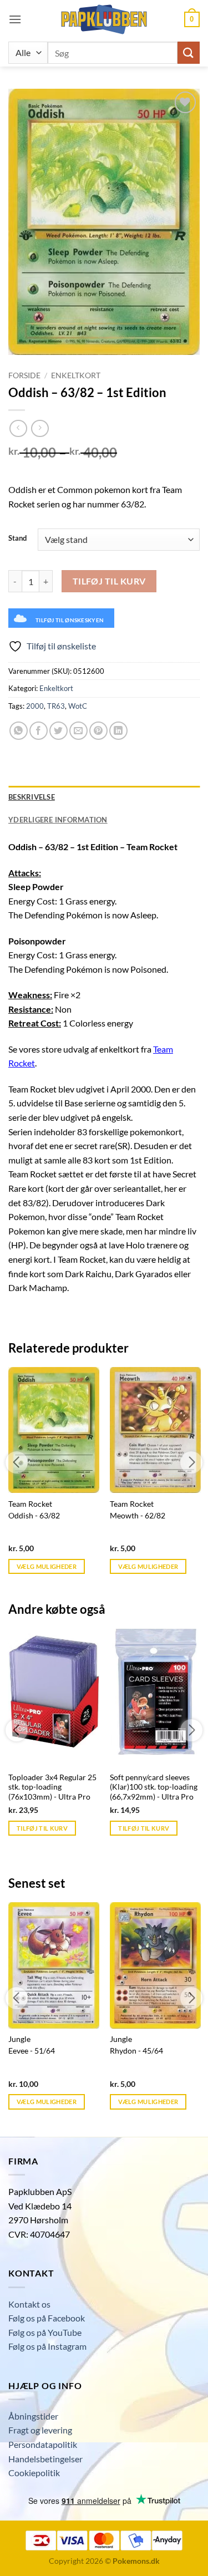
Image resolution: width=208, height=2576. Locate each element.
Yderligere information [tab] (58, 820)
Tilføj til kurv (109, 581)
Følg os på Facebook (47, 2318)
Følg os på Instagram (47, 2346)
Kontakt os (29, 2304)
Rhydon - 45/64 (136, 2051)
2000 (35, 706)
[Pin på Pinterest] (98, 731)
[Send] (189, 52)
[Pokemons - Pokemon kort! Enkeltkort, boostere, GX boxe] (104, 19)
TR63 (56, 706)
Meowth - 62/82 (138, 1516)
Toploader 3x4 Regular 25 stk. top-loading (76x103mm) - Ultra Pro (52, 1787)
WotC (78, 706)
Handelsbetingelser (45, 2459)
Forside (24, 375)
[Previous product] (40, 428)
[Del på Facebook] (39, 731)
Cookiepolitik (34, 2473)
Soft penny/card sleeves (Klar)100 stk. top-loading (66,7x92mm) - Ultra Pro (154, 1787)
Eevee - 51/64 (32, 2051)
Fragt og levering (40, 2430)
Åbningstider (33, 2416)
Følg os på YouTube (45, 2332)
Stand (17, 538)
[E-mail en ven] (78, 731)
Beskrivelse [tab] (32, 797)
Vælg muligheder (47, 1566)
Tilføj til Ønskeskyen (70, 620)
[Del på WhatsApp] (19, 731)
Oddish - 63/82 (34, 1516)
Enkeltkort (76, 375)
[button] (15, 19)
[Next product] (18, 428)
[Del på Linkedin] (118, 731)
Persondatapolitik (43, 2444)
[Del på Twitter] (59, 731)
